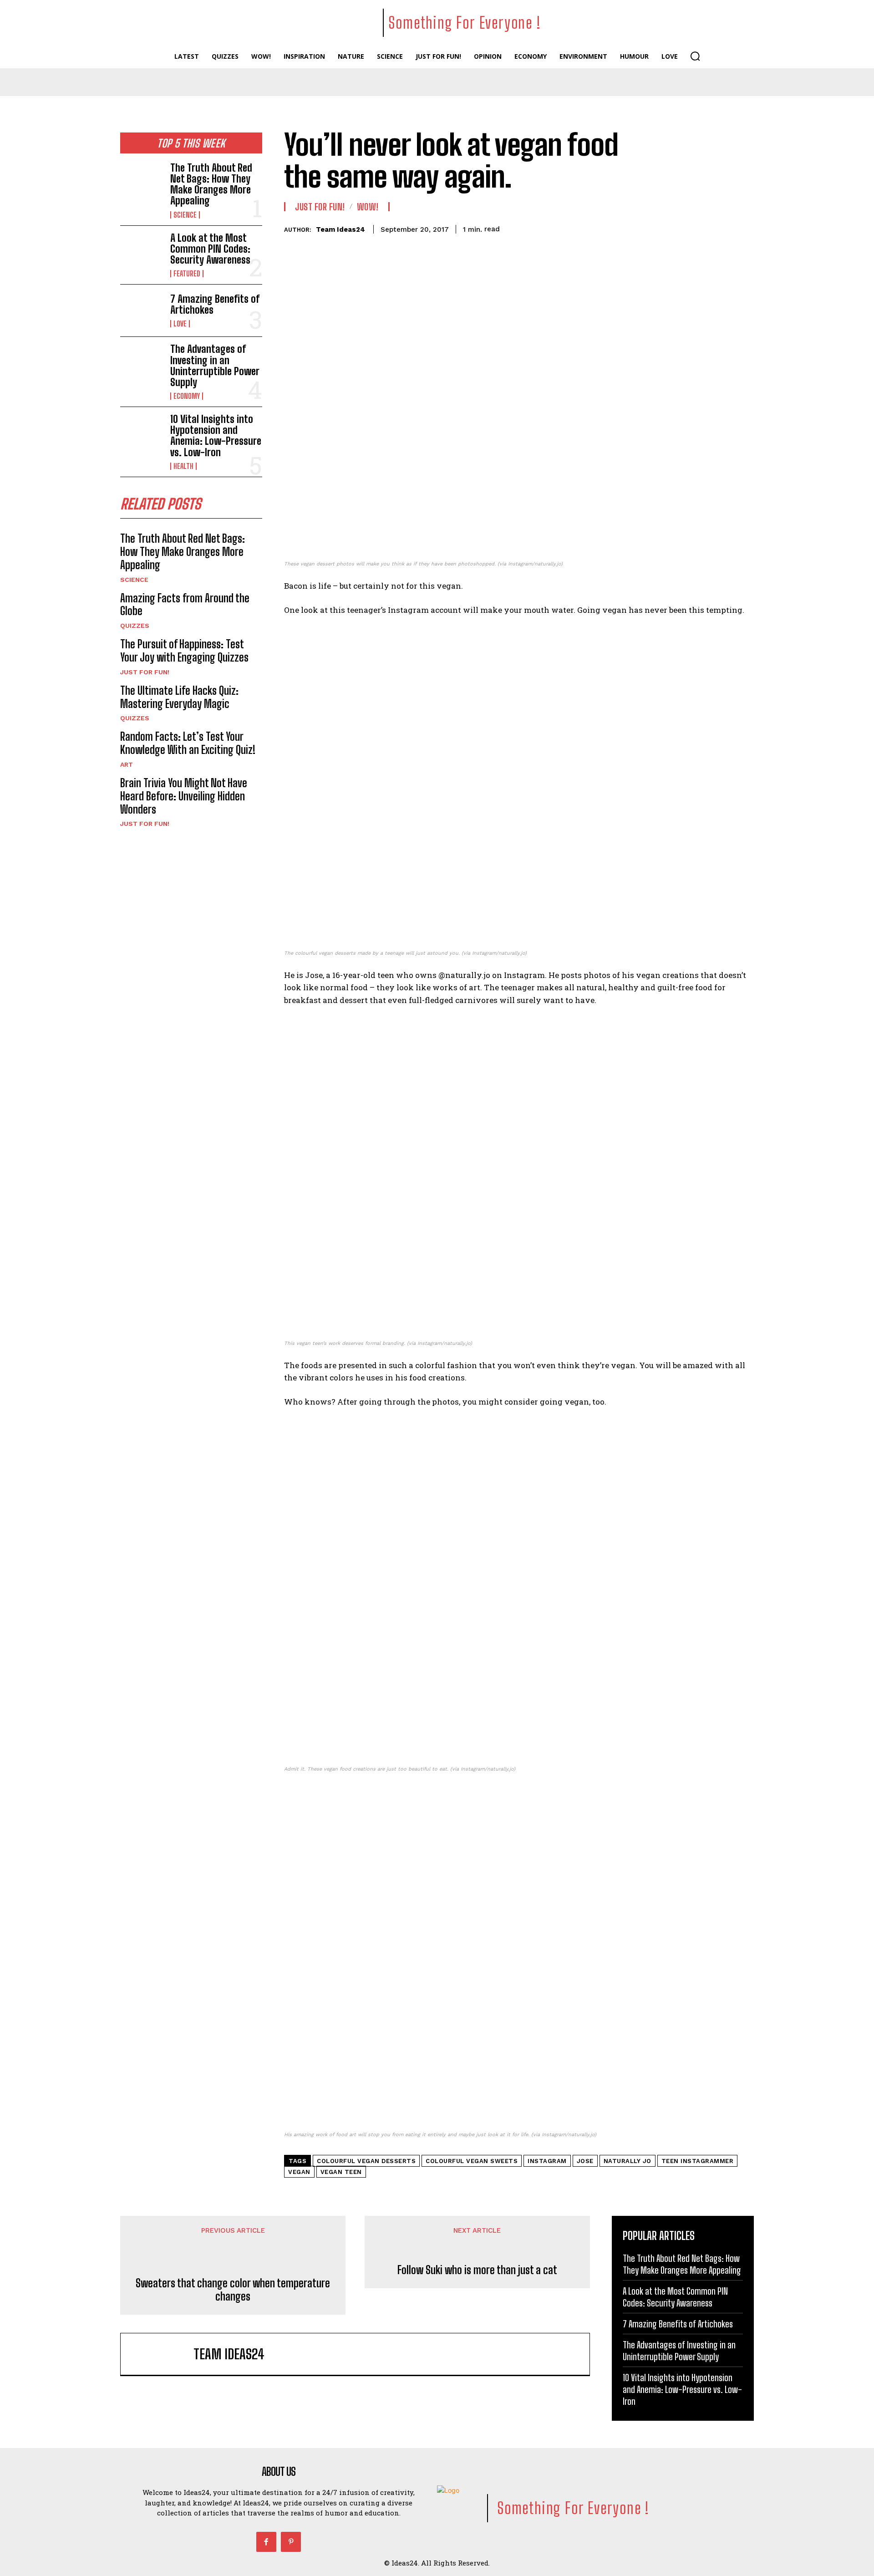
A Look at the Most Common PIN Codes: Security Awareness (210, 249)
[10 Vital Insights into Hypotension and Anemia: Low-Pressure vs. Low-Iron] (142, 433)
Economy (187, 396)
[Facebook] (266, 2542)
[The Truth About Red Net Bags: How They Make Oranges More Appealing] (142, 182)
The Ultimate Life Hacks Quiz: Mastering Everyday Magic (179, 697)
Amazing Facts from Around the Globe (185, 605)
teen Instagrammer (698, 2161)
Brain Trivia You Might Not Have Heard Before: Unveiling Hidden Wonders (184, 796)
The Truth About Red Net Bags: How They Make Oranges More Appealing (211, 184)
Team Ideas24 (340, 229)
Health (183, 466)
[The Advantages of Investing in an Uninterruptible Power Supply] (142, 363)
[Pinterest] (291, 2542)
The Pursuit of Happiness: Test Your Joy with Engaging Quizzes (184, 651)
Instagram (547, 2161)
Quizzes (135, 626)
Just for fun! (145, 672)
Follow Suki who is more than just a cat (477, 2270)
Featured (187, 274)
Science (185, 215)
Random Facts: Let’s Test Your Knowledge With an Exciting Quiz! (188, 743)
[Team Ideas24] (162, 2354)
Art (127, 764)
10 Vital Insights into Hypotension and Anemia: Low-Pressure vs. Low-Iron (216, 436)
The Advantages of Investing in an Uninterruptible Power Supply (215, 366)
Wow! (368, 207)
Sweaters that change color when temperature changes (233, 2290)
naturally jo (628, 2161)
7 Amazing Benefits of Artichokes (215, 304)
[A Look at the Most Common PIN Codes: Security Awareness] (142, 252)
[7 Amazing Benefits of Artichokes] (142, 311)
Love (180, 324)
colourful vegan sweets (472, 2161)
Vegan (299, 2172)
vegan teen (341, 2172)
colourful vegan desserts (366, 2161)
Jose (585, 2161)
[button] (695, 56)
